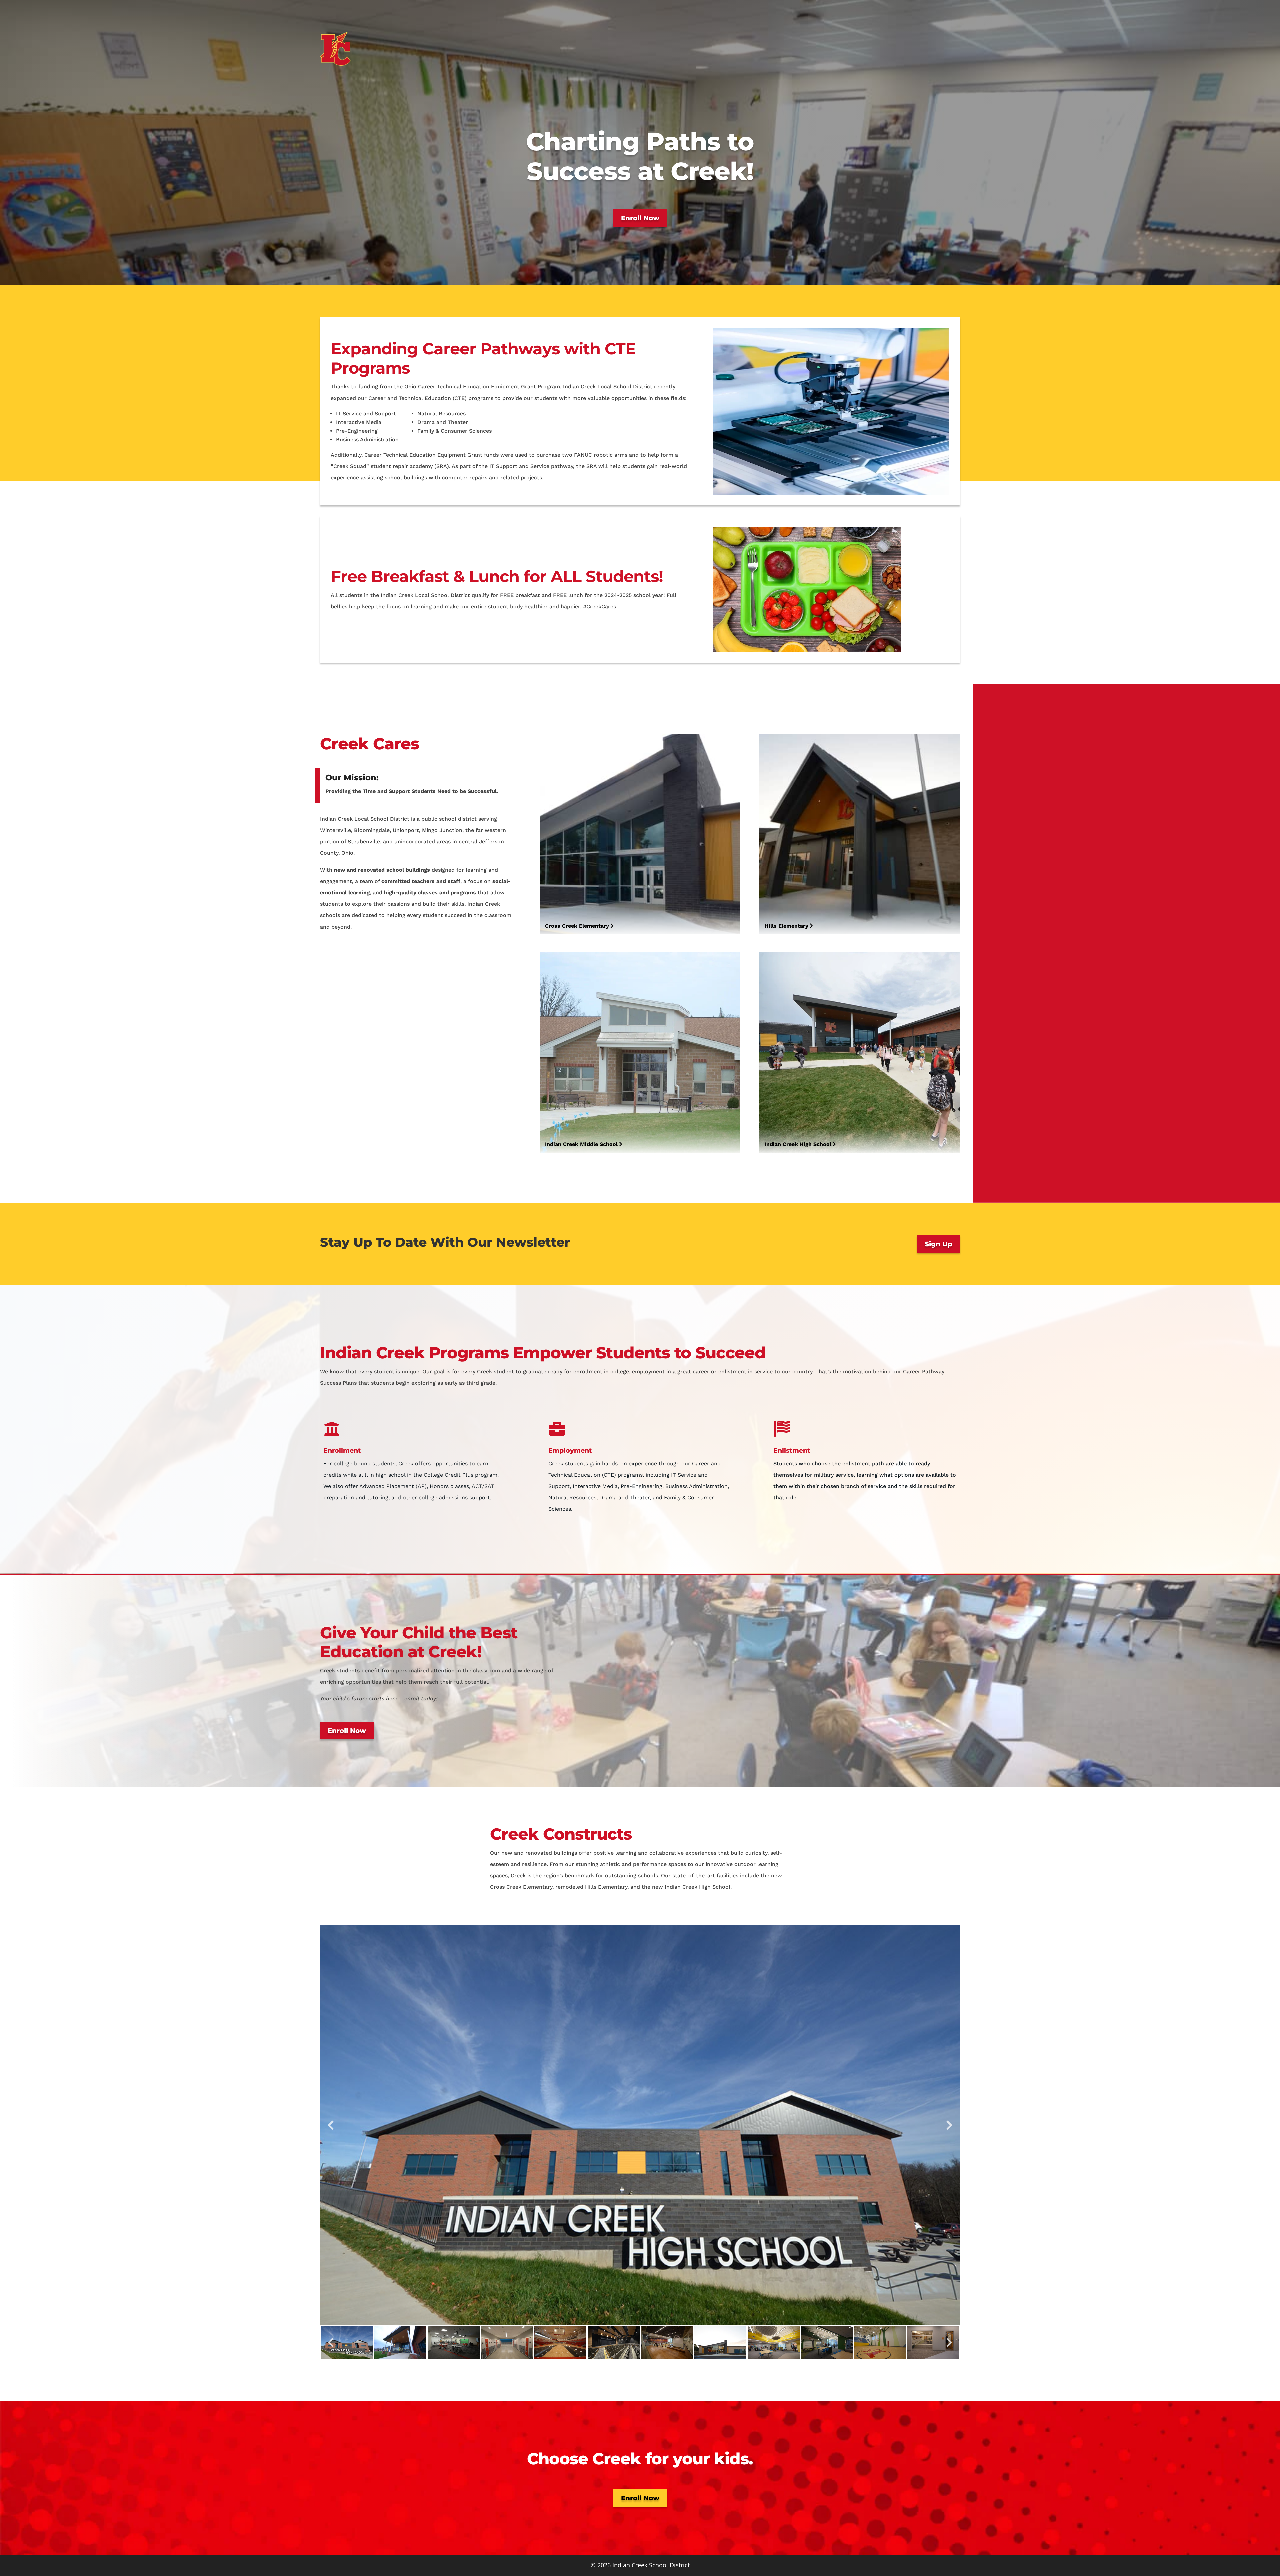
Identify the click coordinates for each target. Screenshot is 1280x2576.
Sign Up (938, 1244)
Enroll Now (640, 218)
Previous (331, 2125)
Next (949, 2125)
